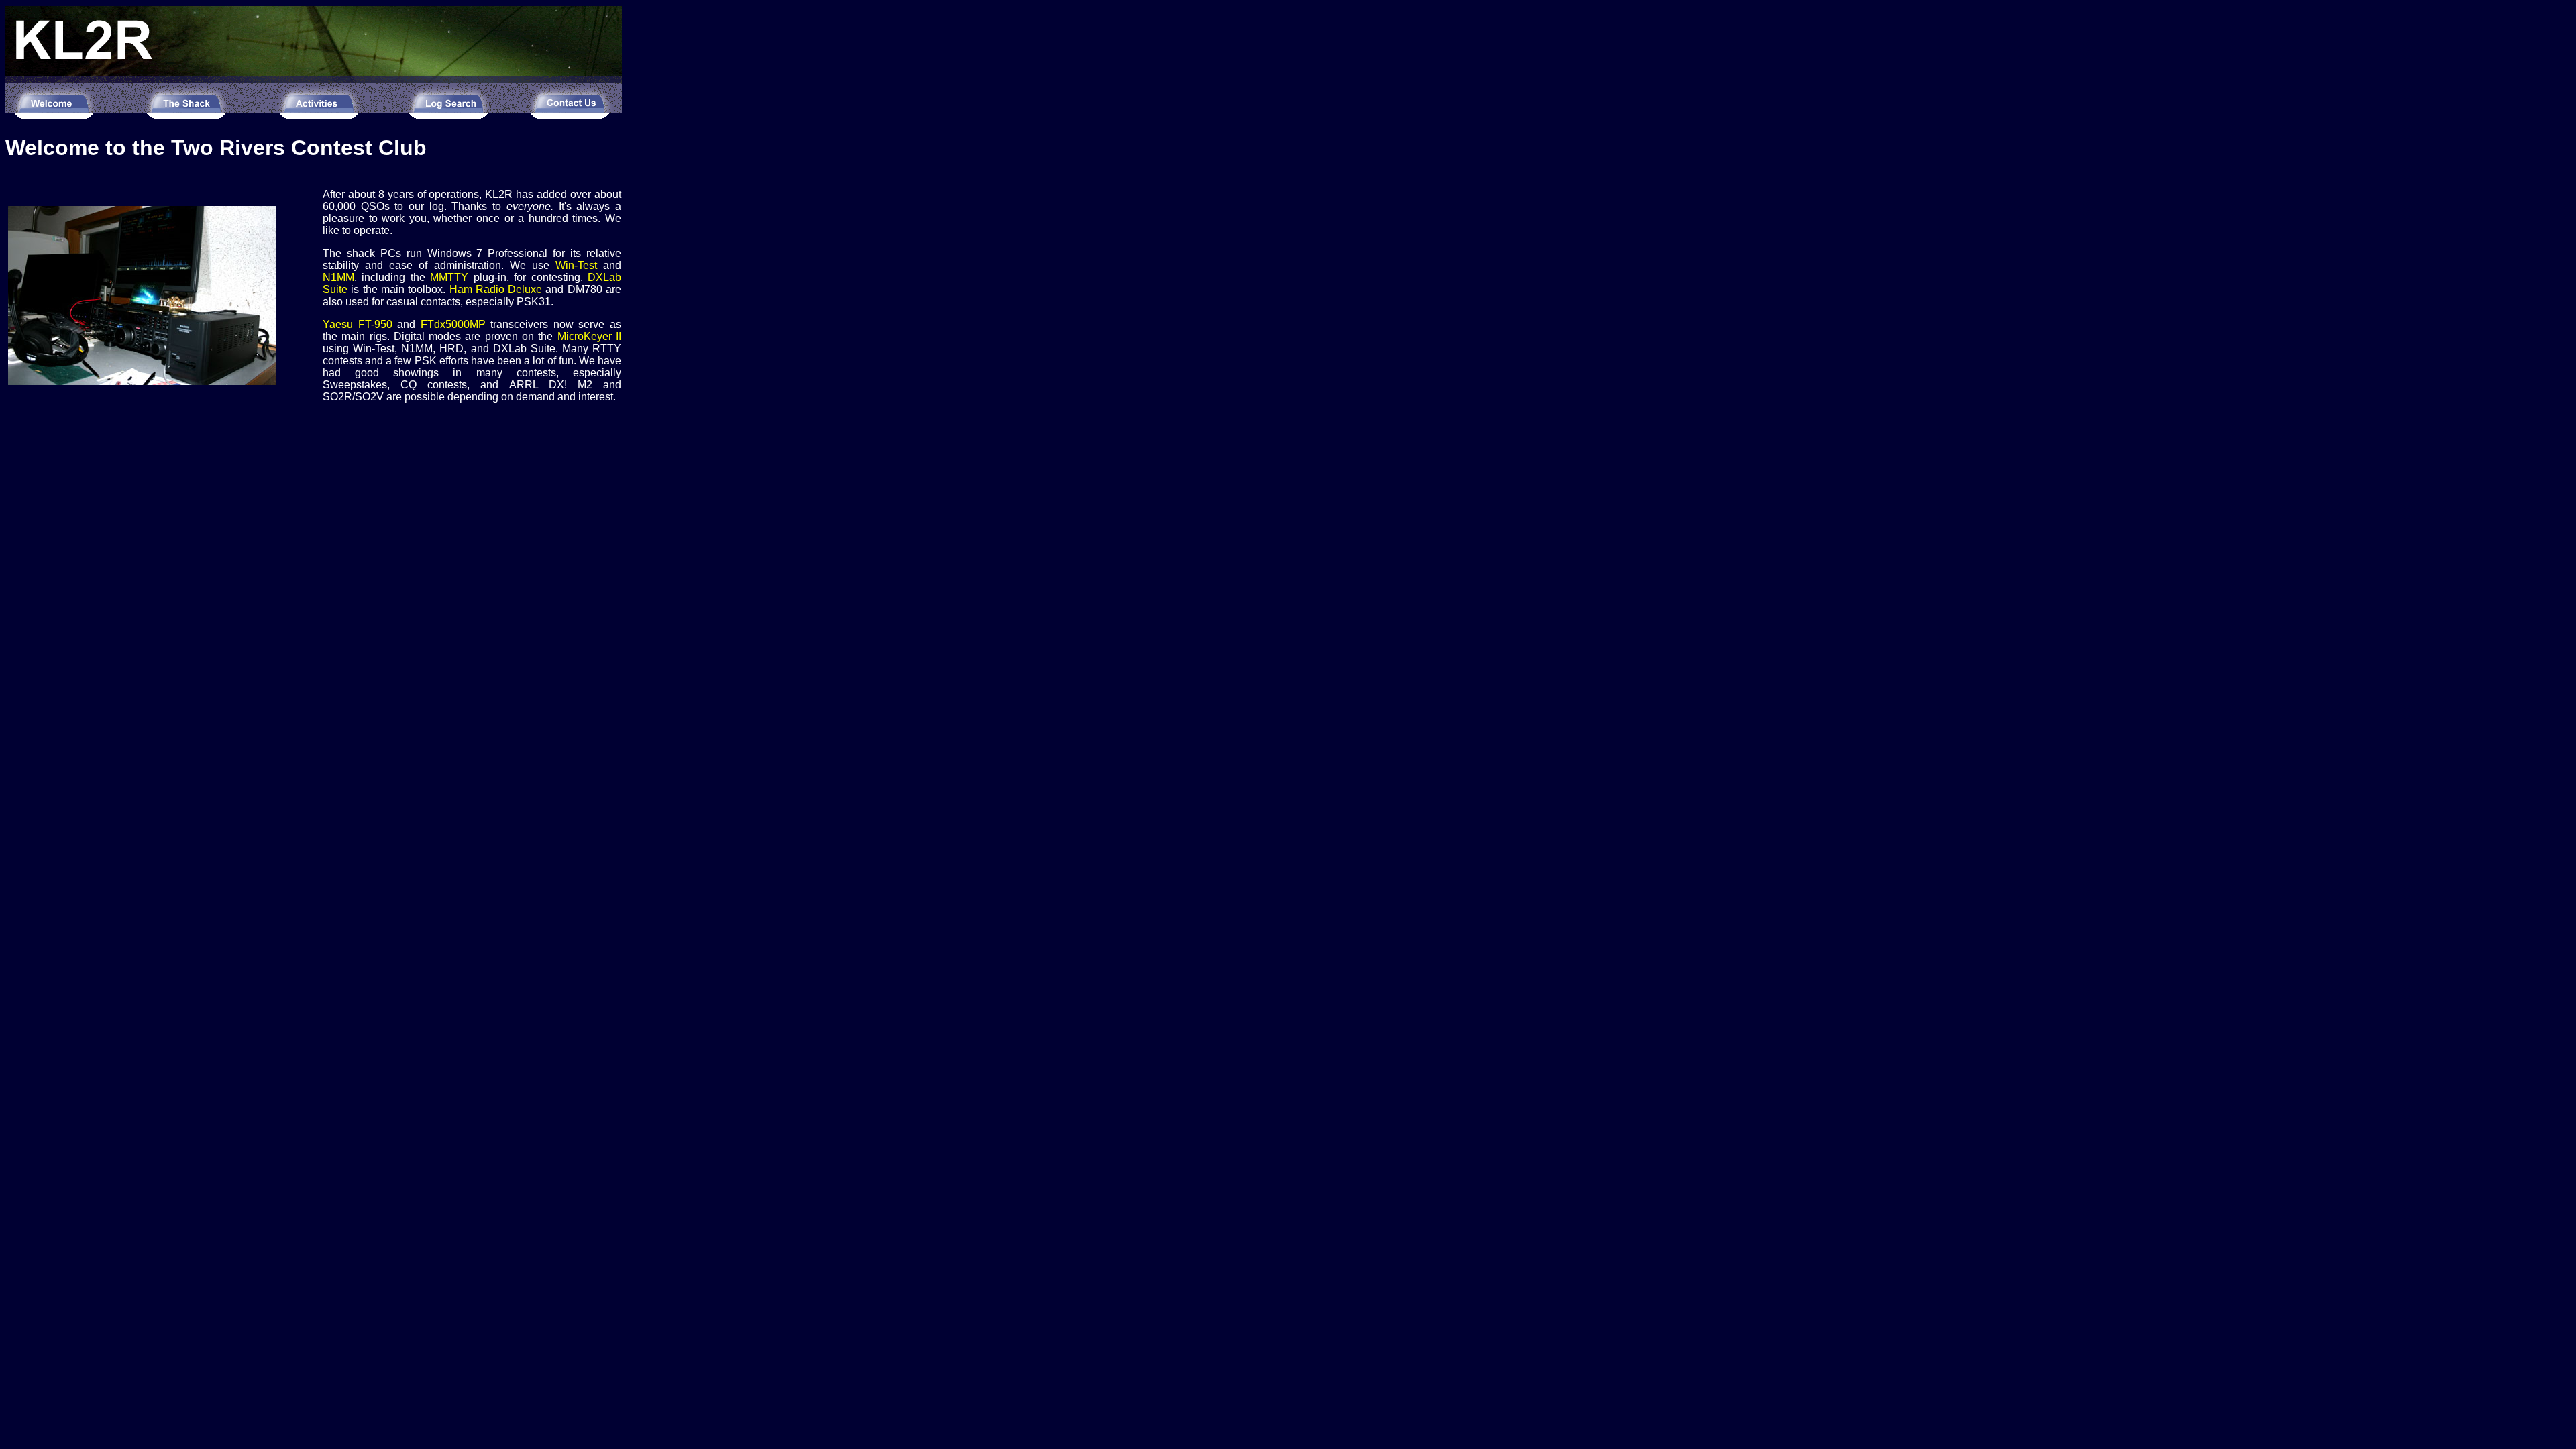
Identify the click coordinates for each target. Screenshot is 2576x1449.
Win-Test (576, 265)
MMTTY (449, 277)
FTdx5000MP (453, 324)
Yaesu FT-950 (360, 324)
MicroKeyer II (589, 336)
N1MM (338, 277)
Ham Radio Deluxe (496, 289)
